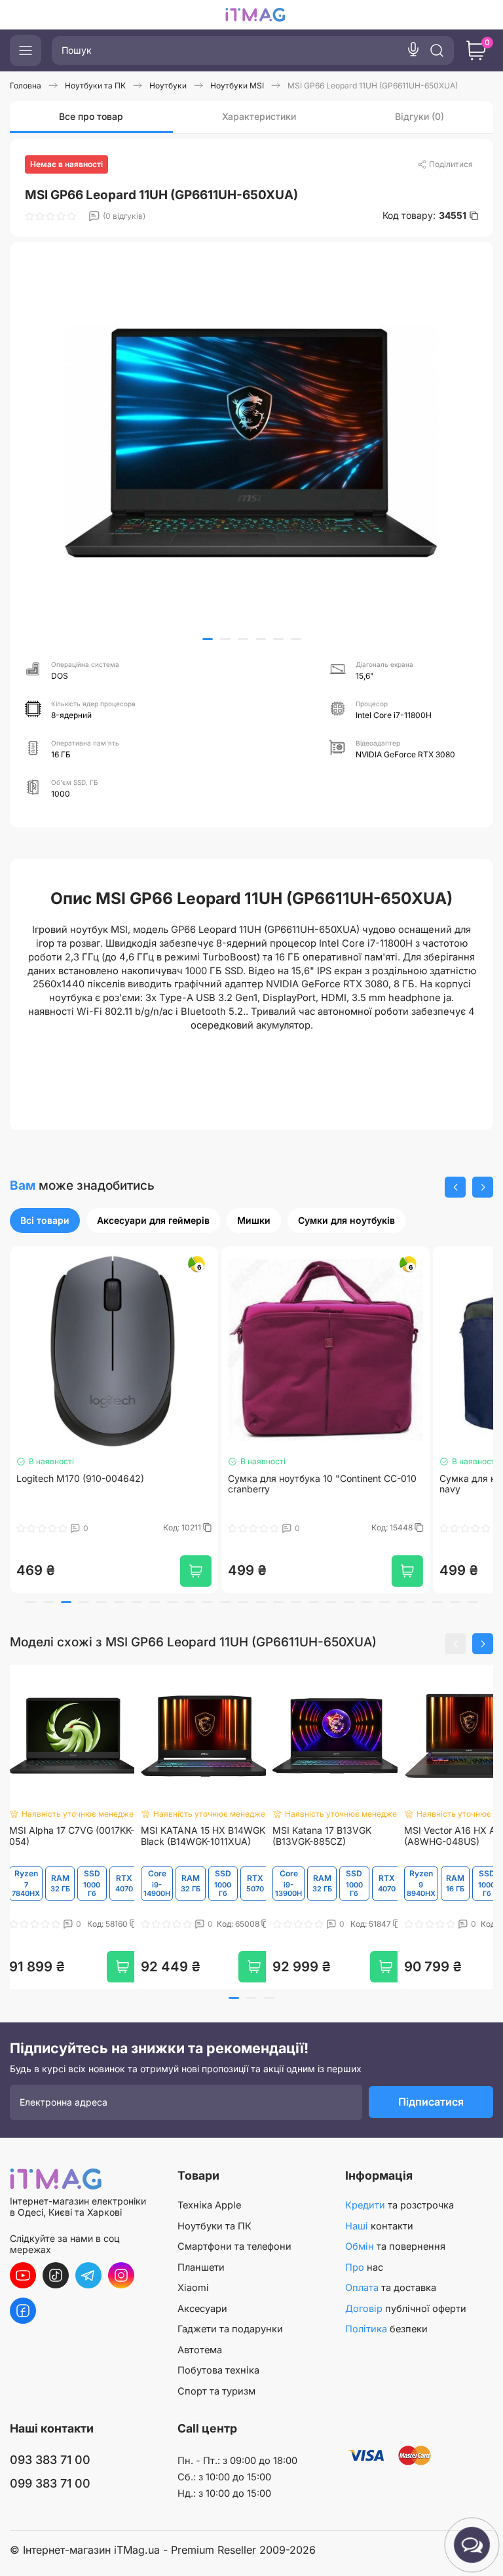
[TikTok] (56, 2275)
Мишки (254, 1220)
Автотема (200, 2350)
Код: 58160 (108, 1924)
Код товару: (424, 216)
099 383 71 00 (50, 2483)
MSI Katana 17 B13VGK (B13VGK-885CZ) (322, 1836)
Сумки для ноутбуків (346, 1220)
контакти (379, 2226)
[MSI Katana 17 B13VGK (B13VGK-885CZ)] (337, 1736)
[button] (208, 639)
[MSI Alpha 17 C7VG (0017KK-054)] (74, 1736)
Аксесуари (202, 2309)
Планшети (201, 2267)
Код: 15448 (358, 1528)
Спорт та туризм (216, 2391)
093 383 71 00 (50, 2460)
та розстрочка (400, 2205)
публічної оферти (406, 2309)
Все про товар (91, 116)
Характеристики (259, 116)
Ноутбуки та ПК (214, 2226)
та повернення (395, 2246)
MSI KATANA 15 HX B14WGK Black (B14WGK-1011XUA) (203, 1836)
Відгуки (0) (419, 116)
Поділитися (451, 164)
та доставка (391, 2288)
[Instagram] (121, 2275)
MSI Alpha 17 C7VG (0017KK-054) (72, 1836)
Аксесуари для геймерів (153, 1220)
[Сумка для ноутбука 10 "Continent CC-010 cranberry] (290, 1350)
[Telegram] (88, 2275)
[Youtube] (23, 2275)
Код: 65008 (239, 1924)
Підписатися (431, 2102)
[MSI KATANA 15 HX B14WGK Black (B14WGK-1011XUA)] (205, 1736)
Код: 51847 (372, 1924)
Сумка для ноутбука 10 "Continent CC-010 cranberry (287, 1484)
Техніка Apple (209, 2205)
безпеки (386, 2329)
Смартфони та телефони (234, 2246)
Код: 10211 (148, 1528)
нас (364, 2267)
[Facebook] (23, 2311)
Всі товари (45, 1220)
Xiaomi (193, 2288)
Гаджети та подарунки (230, 2329)
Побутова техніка (218, 2370)
